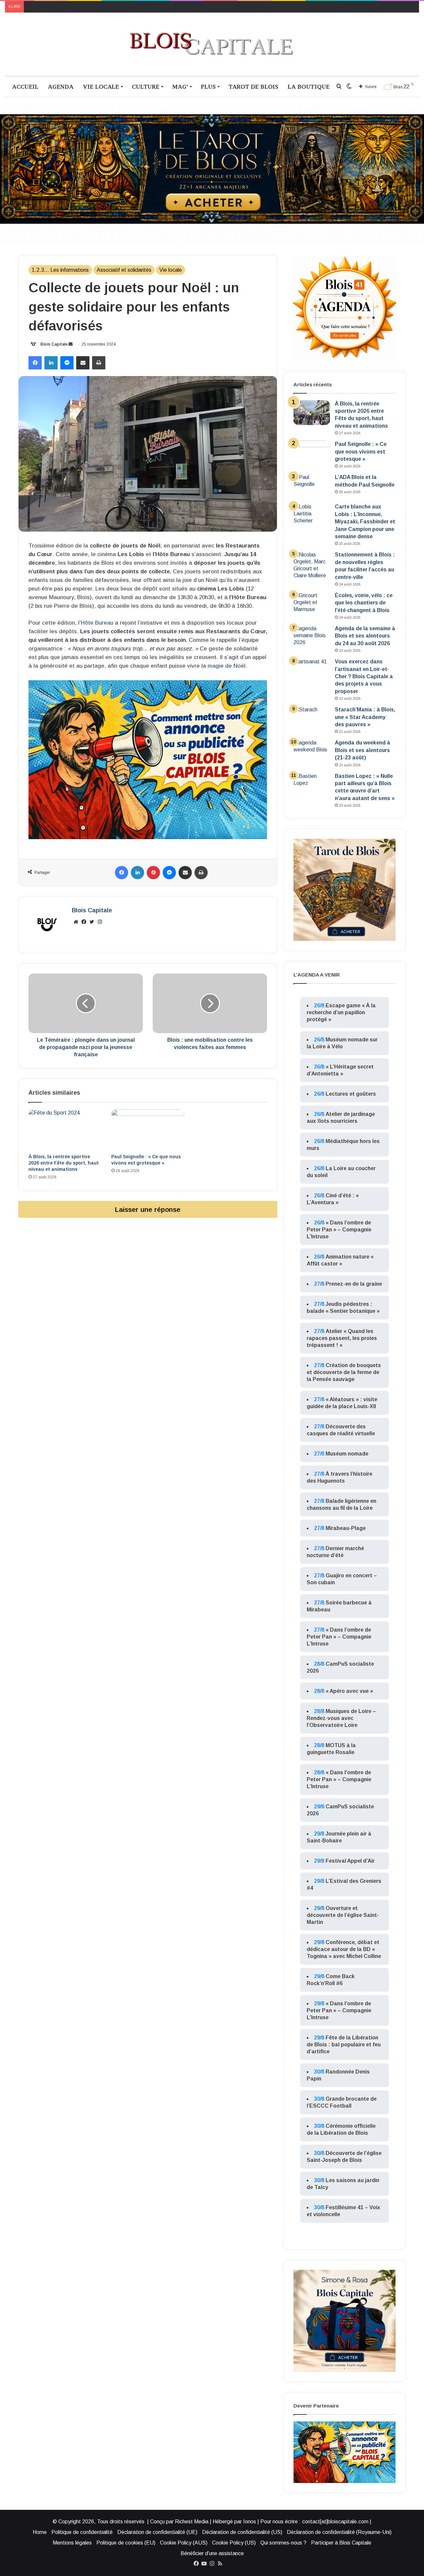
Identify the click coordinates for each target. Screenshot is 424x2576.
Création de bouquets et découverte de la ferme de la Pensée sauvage (344, 1372)
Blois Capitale (54, 344)
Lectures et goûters (351, 1094)
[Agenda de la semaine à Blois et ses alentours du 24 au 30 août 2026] (312, 637)
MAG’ (180, 87)
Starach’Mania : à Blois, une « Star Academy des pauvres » (365, 717)
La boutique (309, 87)
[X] (92, 922)
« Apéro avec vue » (349, 1691)
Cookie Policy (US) (234, 2543)
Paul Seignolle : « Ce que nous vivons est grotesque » (361, 452)
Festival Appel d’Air (350, 1861)
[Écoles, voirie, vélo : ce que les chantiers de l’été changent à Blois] (312, 604)
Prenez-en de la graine (354, 1284)
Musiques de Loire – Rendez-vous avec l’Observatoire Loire (341, 1718)
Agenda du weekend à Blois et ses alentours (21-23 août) (363, 750)
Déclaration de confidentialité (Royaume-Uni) (339, 2532)
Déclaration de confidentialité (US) (242, 2532)
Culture (146, 87)
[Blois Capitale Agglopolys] (212, 44)
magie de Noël (227, 666)
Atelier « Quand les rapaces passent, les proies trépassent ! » (342, 1338)
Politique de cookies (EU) (126, 2543)
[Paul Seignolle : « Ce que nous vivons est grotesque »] (148, 1130)
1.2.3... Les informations (60, 270)
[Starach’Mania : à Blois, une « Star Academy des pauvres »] (312, 718)
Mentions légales (72, 2543)
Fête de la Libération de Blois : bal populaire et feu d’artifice (344, 2045)
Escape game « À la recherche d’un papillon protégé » (341, 1012)
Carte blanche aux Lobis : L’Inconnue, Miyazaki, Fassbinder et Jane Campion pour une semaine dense (365, 522)
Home (40, 2532)
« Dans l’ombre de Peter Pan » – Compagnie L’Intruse (339, 1230)
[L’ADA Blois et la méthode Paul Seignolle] (312, 486)
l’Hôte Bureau (96, 623)
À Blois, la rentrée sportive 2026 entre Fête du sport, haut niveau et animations (64, 1163)
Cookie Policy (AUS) (184, 2543)
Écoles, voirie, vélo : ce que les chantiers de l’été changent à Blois (364, 603)
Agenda (61, 87)
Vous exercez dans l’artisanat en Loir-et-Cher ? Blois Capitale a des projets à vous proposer (364, 676)
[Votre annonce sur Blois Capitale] (148, 759)
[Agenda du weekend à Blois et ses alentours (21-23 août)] (312, 752)
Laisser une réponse (148, 1209)
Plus (208, 87)
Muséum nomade (347, 1454)
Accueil (25, 87)
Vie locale (101, 87)
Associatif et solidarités (124, 270)
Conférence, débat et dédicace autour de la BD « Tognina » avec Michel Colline (344, 1949)
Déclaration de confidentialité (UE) (157, 2532)
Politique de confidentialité (82, 2532)
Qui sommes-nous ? (283, 2543)
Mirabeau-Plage (346, 1528)
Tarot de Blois (253, 87)
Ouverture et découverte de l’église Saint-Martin (343, 1915)
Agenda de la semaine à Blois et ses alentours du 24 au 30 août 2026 (365, 636)
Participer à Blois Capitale (341, 2543)
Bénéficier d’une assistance (212, 2553)
